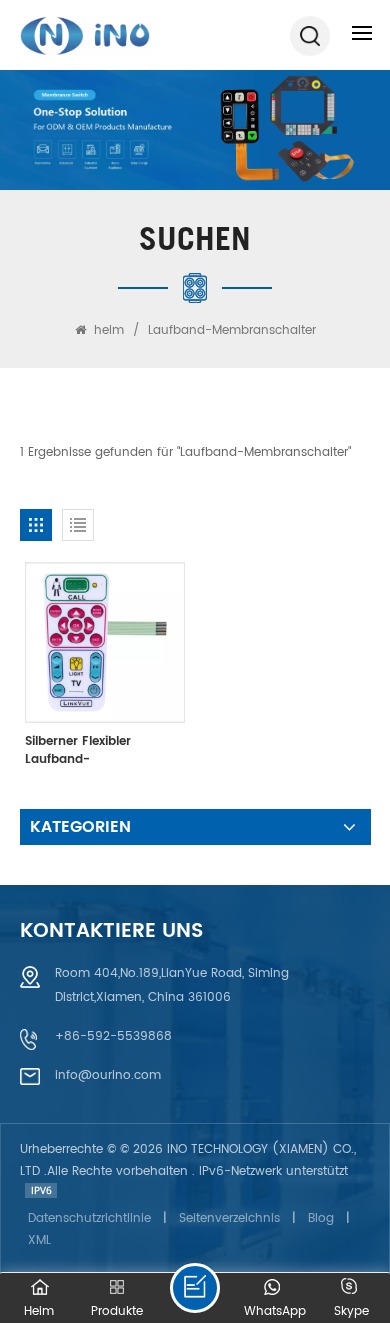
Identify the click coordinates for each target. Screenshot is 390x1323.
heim (109, 330)
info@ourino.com (108, 1075)
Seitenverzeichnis (229, 1218)
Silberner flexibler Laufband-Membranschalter (80, 751)
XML (39, 1240)
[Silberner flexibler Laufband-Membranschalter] (105, 642)
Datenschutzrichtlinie (89, 1218)
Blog (321, 1218)
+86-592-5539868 (113, 1036)
